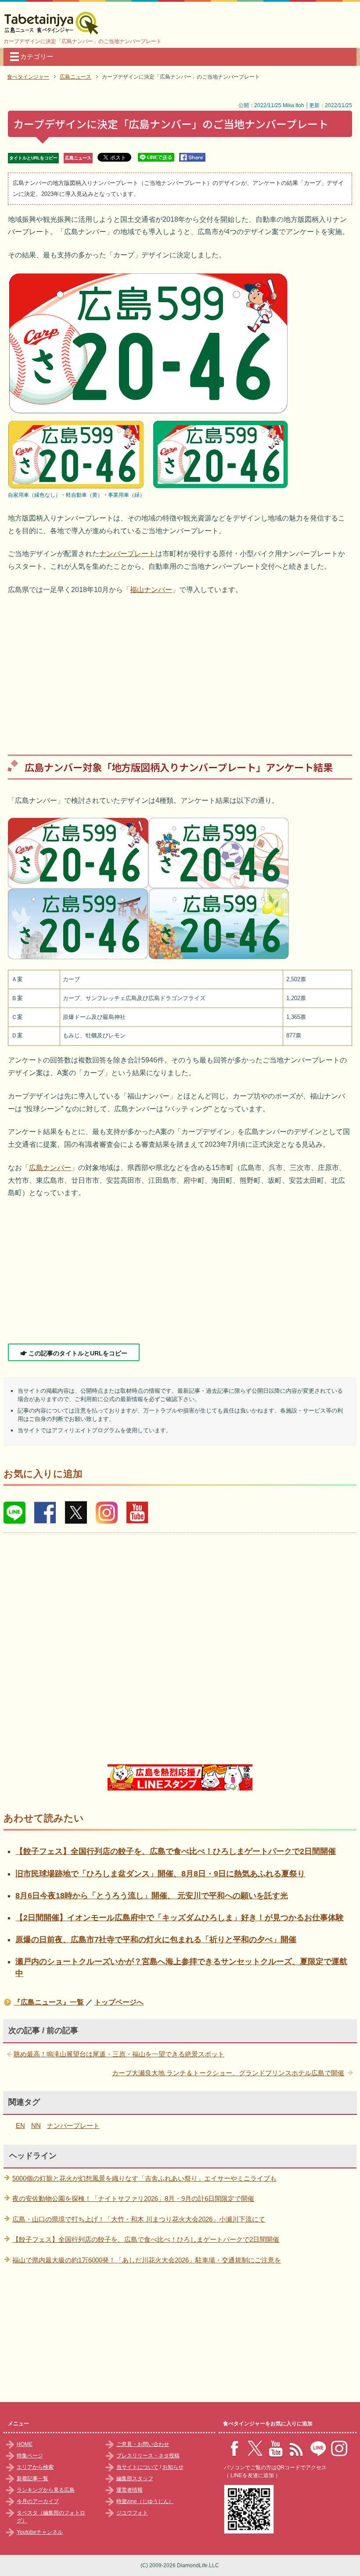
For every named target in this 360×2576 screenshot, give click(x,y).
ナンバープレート (127, 554)
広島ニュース (78, 158)
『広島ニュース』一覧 (49, 2002)
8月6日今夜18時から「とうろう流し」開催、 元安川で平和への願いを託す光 (152, 1896)
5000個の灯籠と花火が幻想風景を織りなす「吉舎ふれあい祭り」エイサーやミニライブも (144, 2178)
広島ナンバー (50, 1168)
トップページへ (119, 2002)
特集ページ (30, 2456)
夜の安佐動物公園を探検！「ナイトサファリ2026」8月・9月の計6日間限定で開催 (133, 2198)
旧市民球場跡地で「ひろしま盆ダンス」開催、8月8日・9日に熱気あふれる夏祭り (160, 1874)
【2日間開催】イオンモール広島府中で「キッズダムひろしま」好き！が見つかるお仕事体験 (180, 1918)
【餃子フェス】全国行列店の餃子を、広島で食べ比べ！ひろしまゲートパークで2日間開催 (176, 1851)
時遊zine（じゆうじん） (145, 2501)
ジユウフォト (132, 2513)
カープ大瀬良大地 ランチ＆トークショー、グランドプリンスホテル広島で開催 (228, 2073)
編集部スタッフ (135, 2478)
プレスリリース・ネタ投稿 (148, 2456)
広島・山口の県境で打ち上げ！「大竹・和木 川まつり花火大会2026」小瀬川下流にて (139, 2219)
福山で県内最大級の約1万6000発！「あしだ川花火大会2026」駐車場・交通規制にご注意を (147, 2260)
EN (20, 2126)
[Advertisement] (180, 668)
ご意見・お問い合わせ (143, 2444)
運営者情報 (130, 2490)
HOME (25, 2444)
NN (36, 2126)
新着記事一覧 (32, 2478)
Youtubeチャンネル (40, 2532)
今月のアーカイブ (38, 2501)
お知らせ (173, 2467)
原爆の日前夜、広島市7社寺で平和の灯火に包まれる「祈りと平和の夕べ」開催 (156, 1940)
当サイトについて (137, 2467)
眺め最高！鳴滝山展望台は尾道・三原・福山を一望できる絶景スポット (119, 2054)
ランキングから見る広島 (46, 2490)
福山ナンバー (151, 590)
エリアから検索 (35, 2467)
